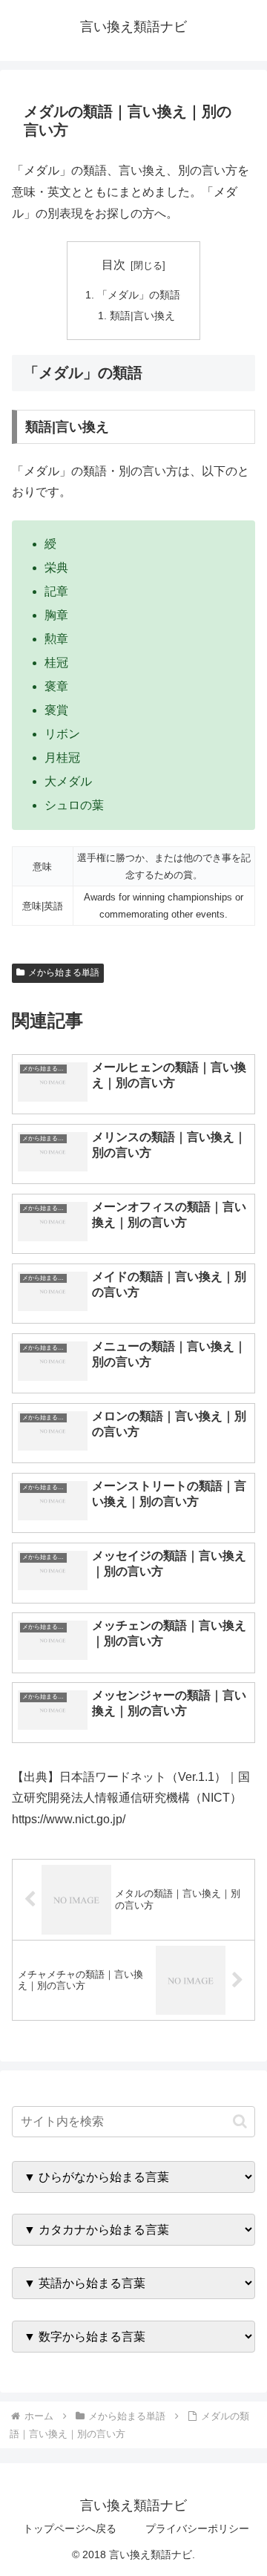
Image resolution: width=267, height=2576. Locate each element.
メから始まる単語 (64, 972)
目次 (113, 265)
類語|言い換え (142, 316)
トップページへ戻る (70, 2528)
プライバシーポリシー (197, 2528)
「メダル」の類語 (139, 295)
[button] (240, 2121)
